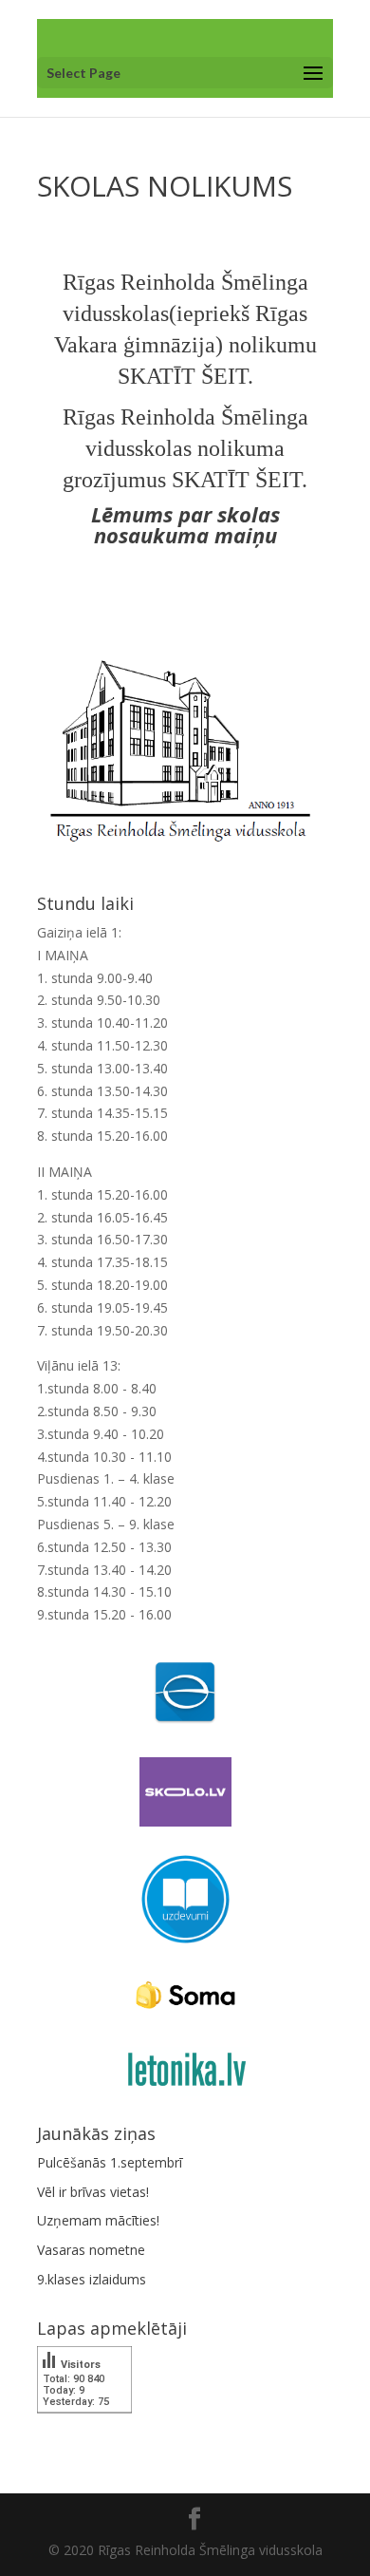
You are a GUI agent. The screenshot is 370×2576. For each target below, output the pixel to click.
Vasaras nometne (91, 2250)
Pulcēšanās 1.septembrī (110, 2162)
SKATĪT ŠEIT (183, 376)
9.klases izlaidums (92, 2279)
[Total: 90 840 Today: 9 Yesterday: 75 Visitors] (84, 2426)
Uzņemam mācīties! (98, 2220)
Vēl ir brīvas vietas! (93, 2192)
